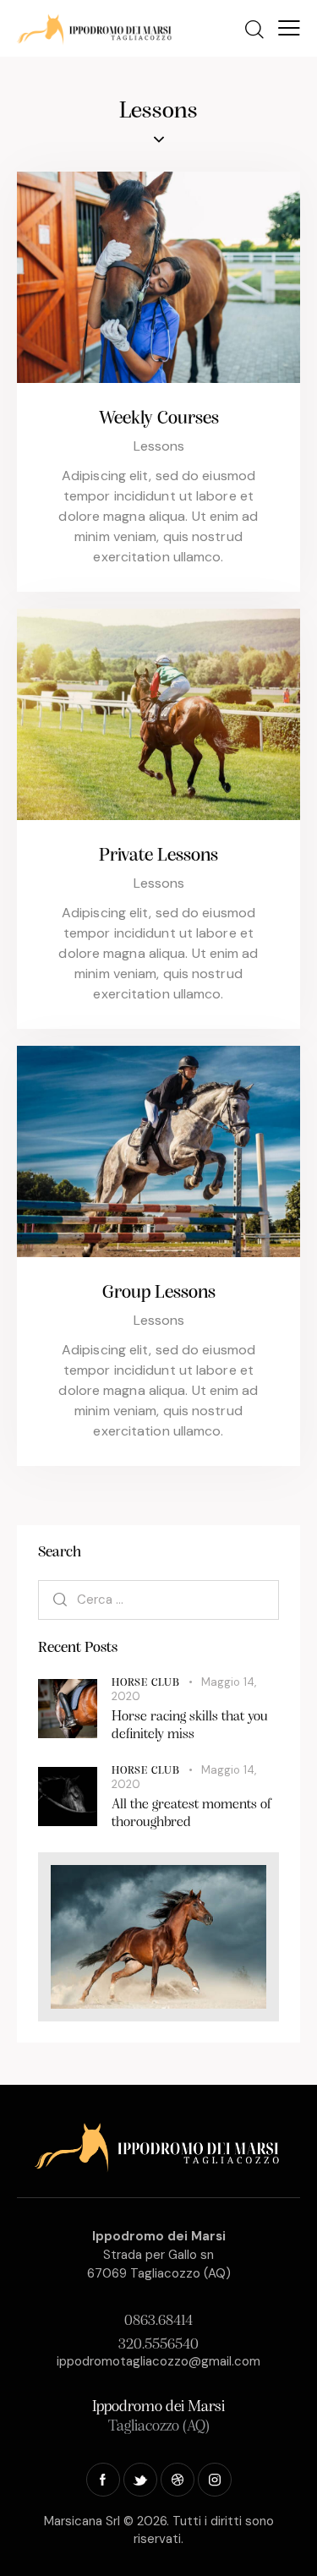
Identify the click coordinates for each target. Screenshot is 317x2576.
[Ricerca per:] (158, 1599)
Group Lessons (159, 1293)
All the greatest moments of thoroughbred (192, 1813)
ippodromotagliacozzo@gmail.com (158, 2361)
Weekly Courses (159, 419)
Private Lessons (158, 856)
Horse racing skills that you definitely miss (190, 1726)
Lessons (159, 446)
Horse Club (146, 1683)
